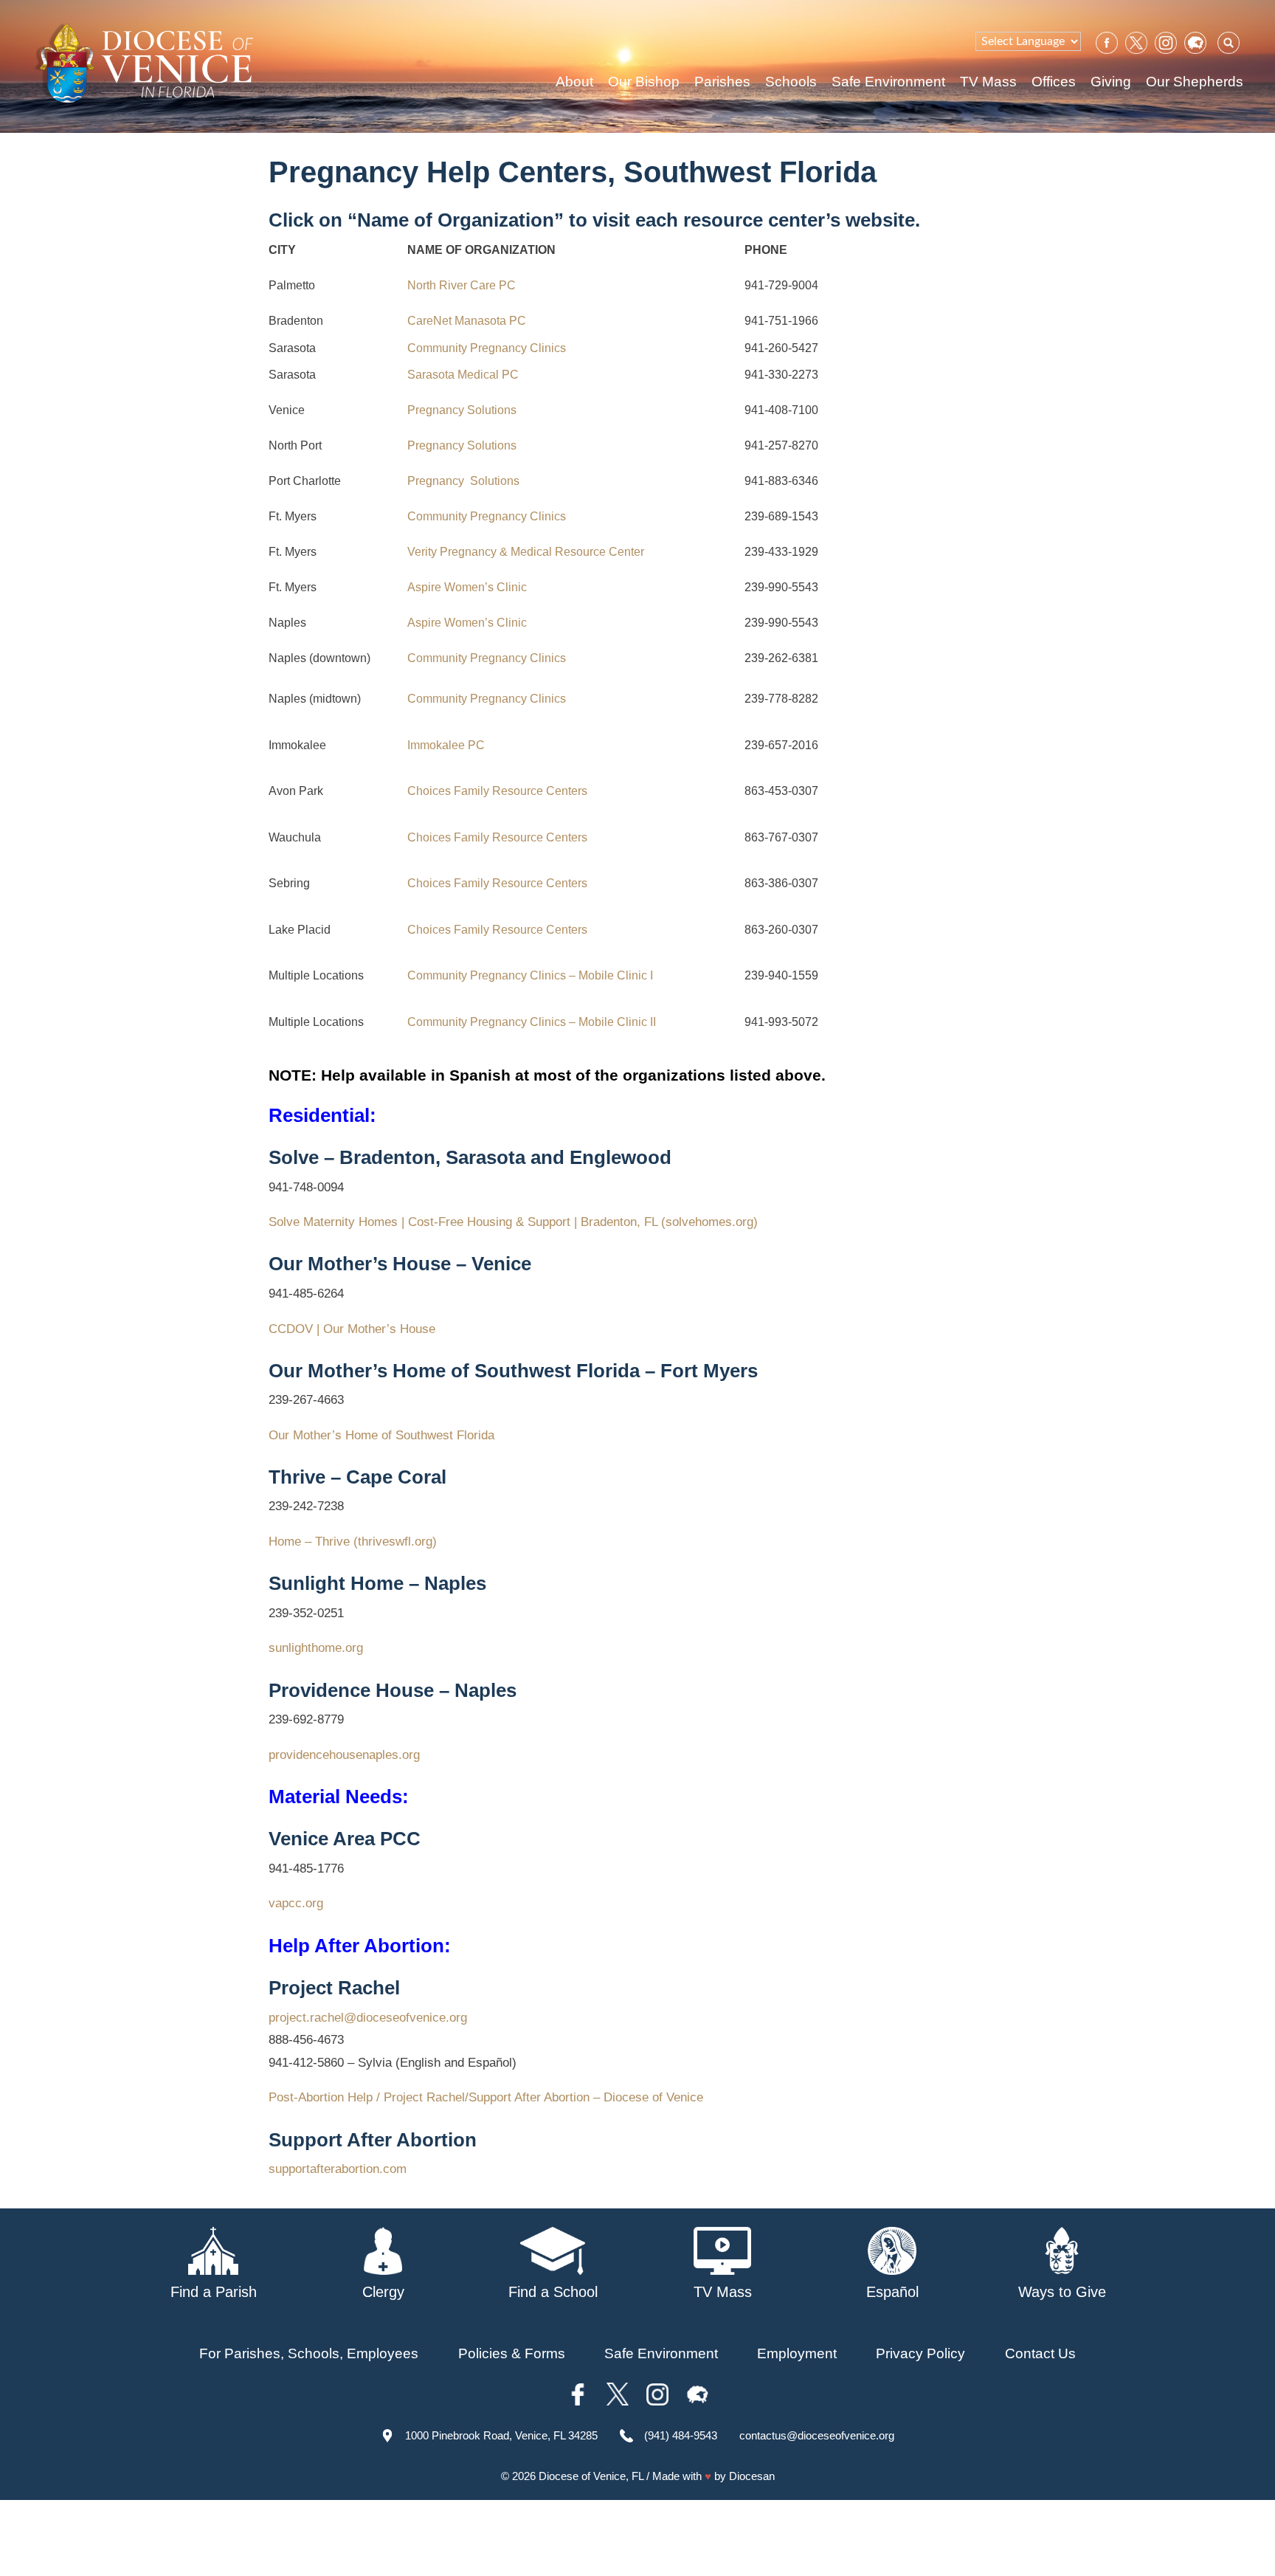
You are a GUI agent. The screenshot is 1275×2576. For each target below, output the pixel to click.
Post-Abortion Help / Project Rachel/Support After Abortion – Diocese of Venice (486, 2097)
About (574, 82)
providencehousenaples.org (344, 1755)
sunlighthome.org (316, 1648)
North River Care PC (462, 285)
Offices (1054, 82)
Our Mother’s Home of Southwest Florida (381, 1435)
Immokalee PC (446, 745)
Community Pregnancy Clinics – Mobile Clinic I (530, 975)
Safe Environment (888, 82)
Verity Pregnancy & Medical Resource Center (526, 552)
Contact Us (1040, 2353)
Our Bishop (644, 82)
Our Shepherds (1195, 82)
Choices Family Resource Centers (497, 791)
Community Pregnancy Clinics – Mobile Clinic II (532, 1022)
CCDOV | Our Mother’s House (352, 1329)
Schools (791, 82)
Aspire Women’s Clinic (467, 587)
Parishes (722, 82)
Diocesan (752, 2476)
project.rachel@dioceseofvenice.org (368, 2018)
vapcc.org (296, 1903)
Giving (1111, 82)
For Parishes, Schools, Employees (309, 2353)
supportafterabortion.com (338, 2169)
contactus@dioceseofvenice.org (817, 2435)
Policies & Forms (512, 2353)
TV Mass (988, 82)
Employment (797, 2353)
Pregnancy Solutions (462, 410)
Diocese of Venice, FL (591, 2476)
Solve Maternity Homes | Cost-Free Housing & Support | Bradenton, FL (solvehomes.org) (513, 1222)
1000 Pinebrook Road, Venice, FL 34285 (501, 2435)
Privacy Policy (920, 2353)
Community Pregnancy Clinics (487, 348)
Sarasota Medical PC (463, 375)
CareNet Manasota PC (467, 321)
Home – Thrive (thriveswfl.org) (353, 1542)
